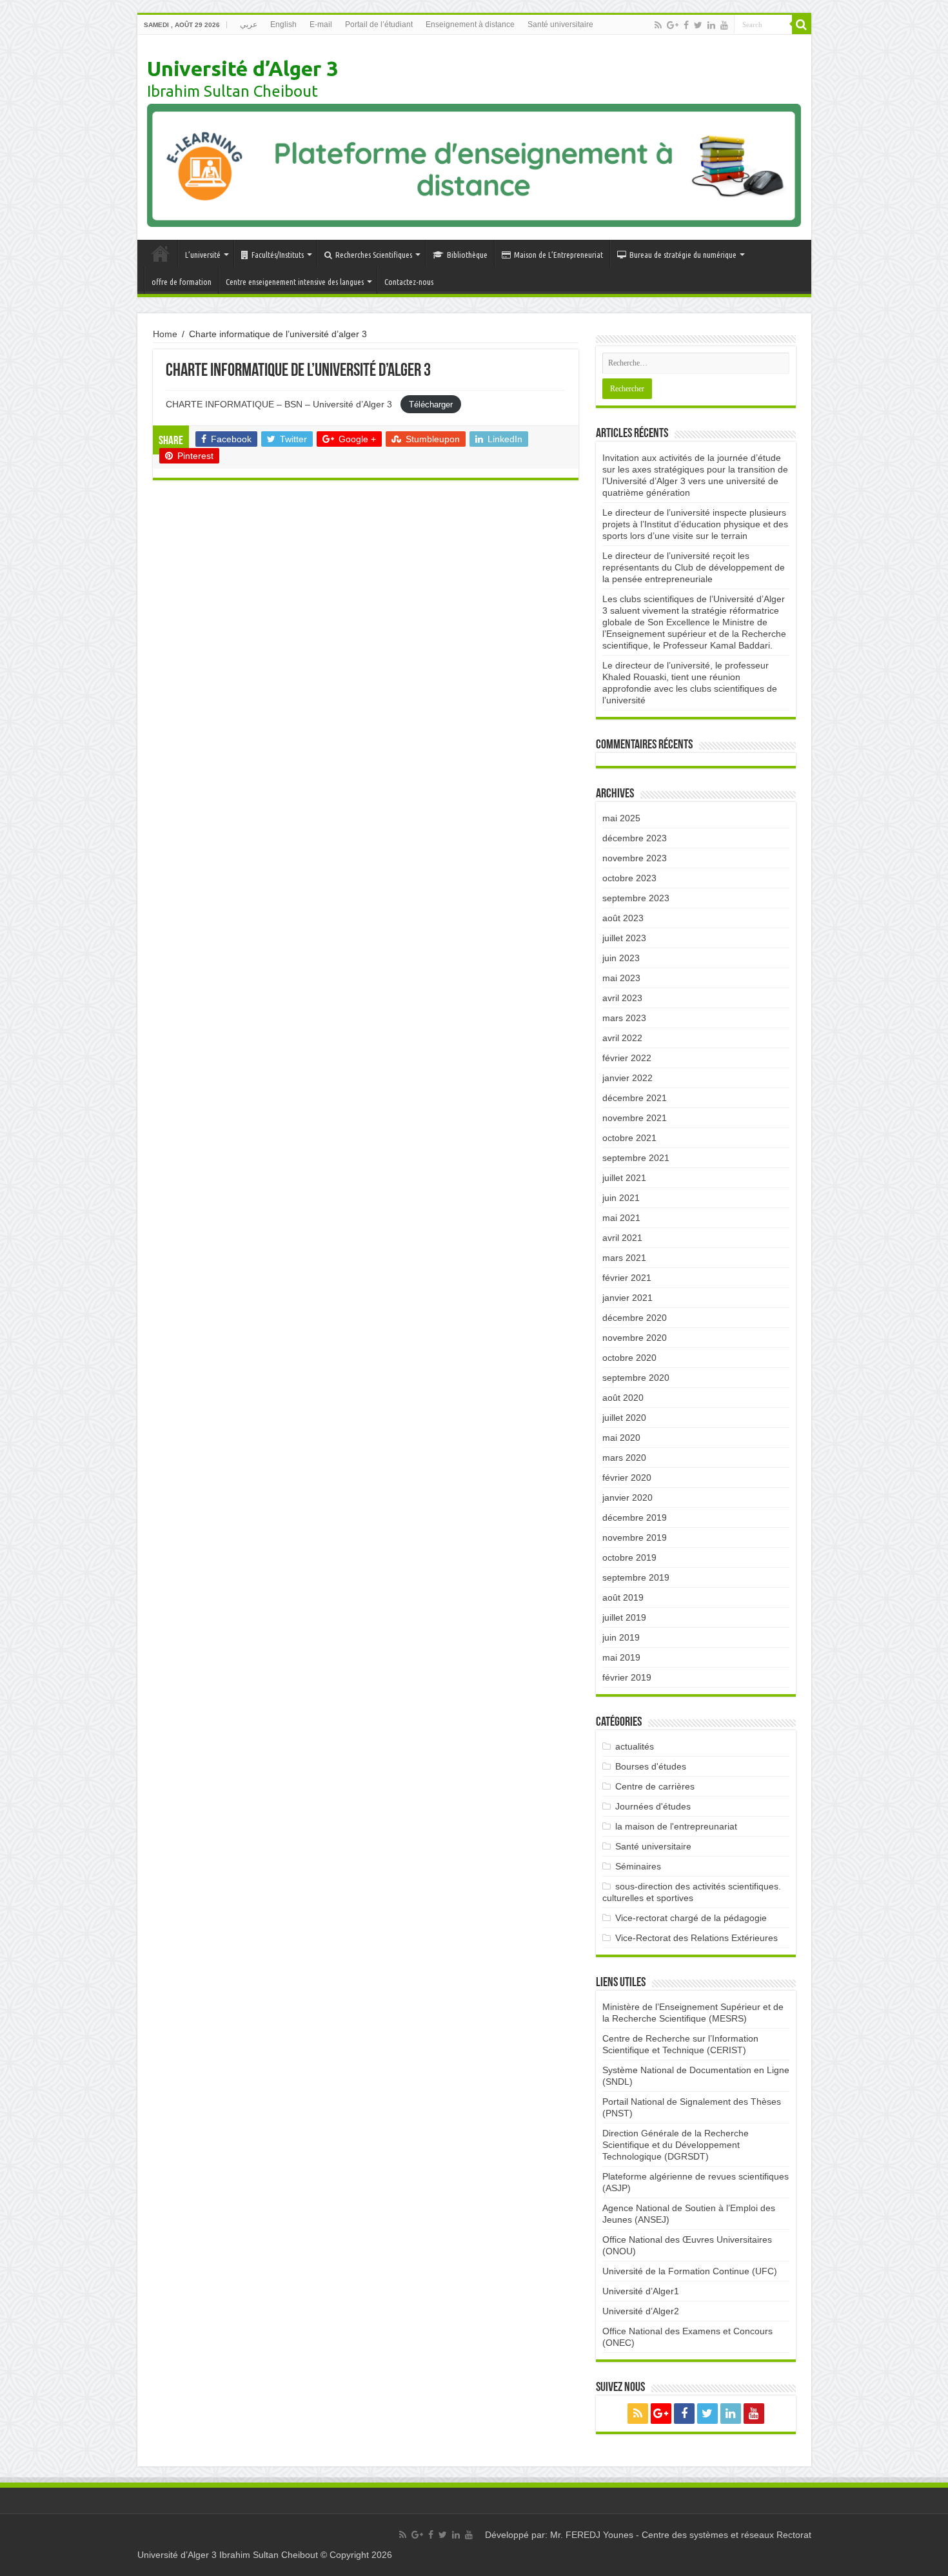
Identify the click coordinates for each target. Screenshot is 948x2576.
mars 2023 (624, 1018)
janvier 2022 (627, 1078)
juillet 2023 (624, 938)
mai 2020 (621, 1438)
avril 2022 (622, 1038)
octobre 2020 (629, 1358)
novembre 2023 (635, 858)
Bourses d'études (651, 1766)
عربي (249, 24)
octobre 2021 (629, 1138)
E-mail (321, 24)
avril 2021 (622, 1238)
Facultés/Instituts (278, 255)
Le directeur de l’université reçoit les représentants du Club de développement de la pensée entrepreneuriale (694, 567)
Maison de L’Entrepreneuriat (558, 255)
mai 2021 (621, 1218)
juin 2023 (621, 958)
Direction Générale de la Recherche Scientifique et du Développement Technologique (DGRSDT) (676, 2145)
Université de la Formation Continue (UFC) (690, 2271)
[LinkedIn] (711, 25)
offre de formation (182, 282)
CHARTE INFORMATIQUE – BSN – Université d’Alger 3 (280, 404)
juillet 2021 (624, 1178)
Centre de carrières (655, 1786)
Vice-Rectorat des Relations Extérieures (696, 1938)
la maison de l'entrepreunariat (676, 1826)
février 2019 (627, 1677)
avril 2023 (622, 998)
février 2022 (627, 1058)
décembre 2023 (635, 838)
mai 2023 (621, 978)
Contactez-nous (409, 282)
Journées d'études (653, 1806)
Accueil (161, 253)
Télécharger (431, 405)
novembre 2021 (635, 1118)
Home (165, 334)
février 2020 (627, 1478)
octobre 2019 (629, 1557)
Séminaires (638, 1866)
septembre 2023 (636, 898)
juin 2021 (621, 1198)
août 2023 (623, 918)
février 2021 (627, 1278)
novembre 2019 (635, 1537)
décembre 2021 (635, 1098)
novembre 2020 (635, 1338)
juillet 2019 (624, 1617)
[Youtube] (724, 25)
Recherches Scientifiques (374, 255)
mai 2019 (621, 1657)
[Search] (802, 24)
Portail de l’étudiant (379, 24)
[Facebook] (686, 25)
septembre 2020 (636, 1378)
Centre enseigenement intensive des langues (295, 282)
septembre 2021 (636, 1158)
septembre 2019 (636, 1577)
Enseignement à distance (470, 24)
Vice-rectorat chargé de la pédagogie (691, 1918)
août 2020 (623, 1398)
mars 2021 (624, 1258)
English (283, 24)
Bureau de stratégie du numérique (683, 255)
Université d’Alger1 (641, 2291)
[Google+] (673, 25)
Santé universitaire (560, 24)
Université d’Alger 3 (242, 68)
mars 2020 (624, 1458)
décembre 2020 (635, 1318)
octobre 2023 (629, 878)
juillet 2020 (624, 1418)
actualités (635, 1746)
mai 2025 (621, 818)
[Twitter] (698, 25)
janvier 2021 (627, 1298)
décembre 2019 (635, 1517)
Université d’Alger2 (641, 2311)
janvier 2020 (627, 1498)
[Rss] (658, 25)
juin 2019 (621, 1637)
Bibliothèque (467, 255)
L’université (203, 255)
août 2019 (623, 1597)
